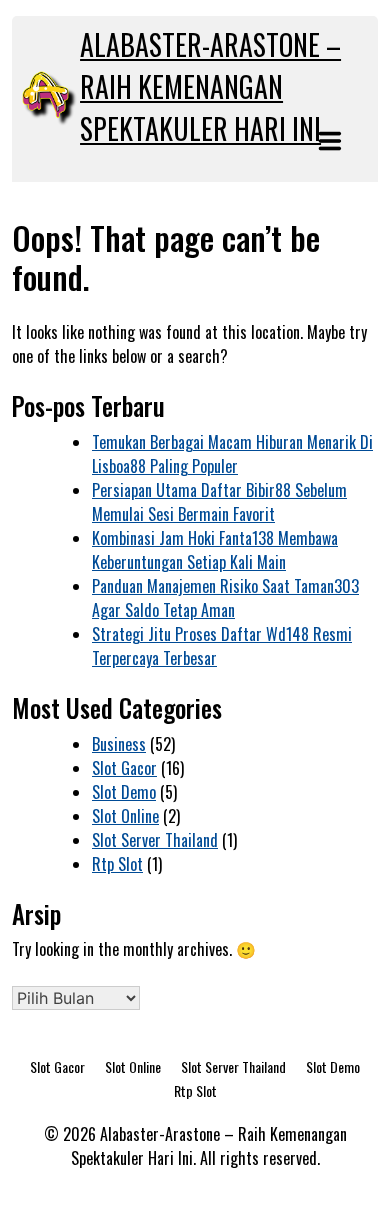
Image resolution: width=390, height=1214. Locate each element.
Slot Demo (124, 792)
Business (119, 744)
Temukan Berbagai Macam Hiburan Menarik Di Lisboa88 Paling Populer (232, 454)
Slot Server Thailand (155, 840)
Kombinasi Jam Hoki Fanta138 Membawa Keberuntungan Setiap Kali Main (215, 550)
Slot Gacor (124, 768)
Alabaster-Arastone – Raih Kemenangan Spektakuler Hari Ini (210, 86)
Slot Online (125, 816)
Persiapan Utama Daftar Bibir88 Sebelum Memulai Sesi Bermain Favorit (219, 502)
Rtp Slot (117, 864)
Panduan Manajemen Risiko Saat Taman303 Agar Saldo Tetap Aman (225, 598)
